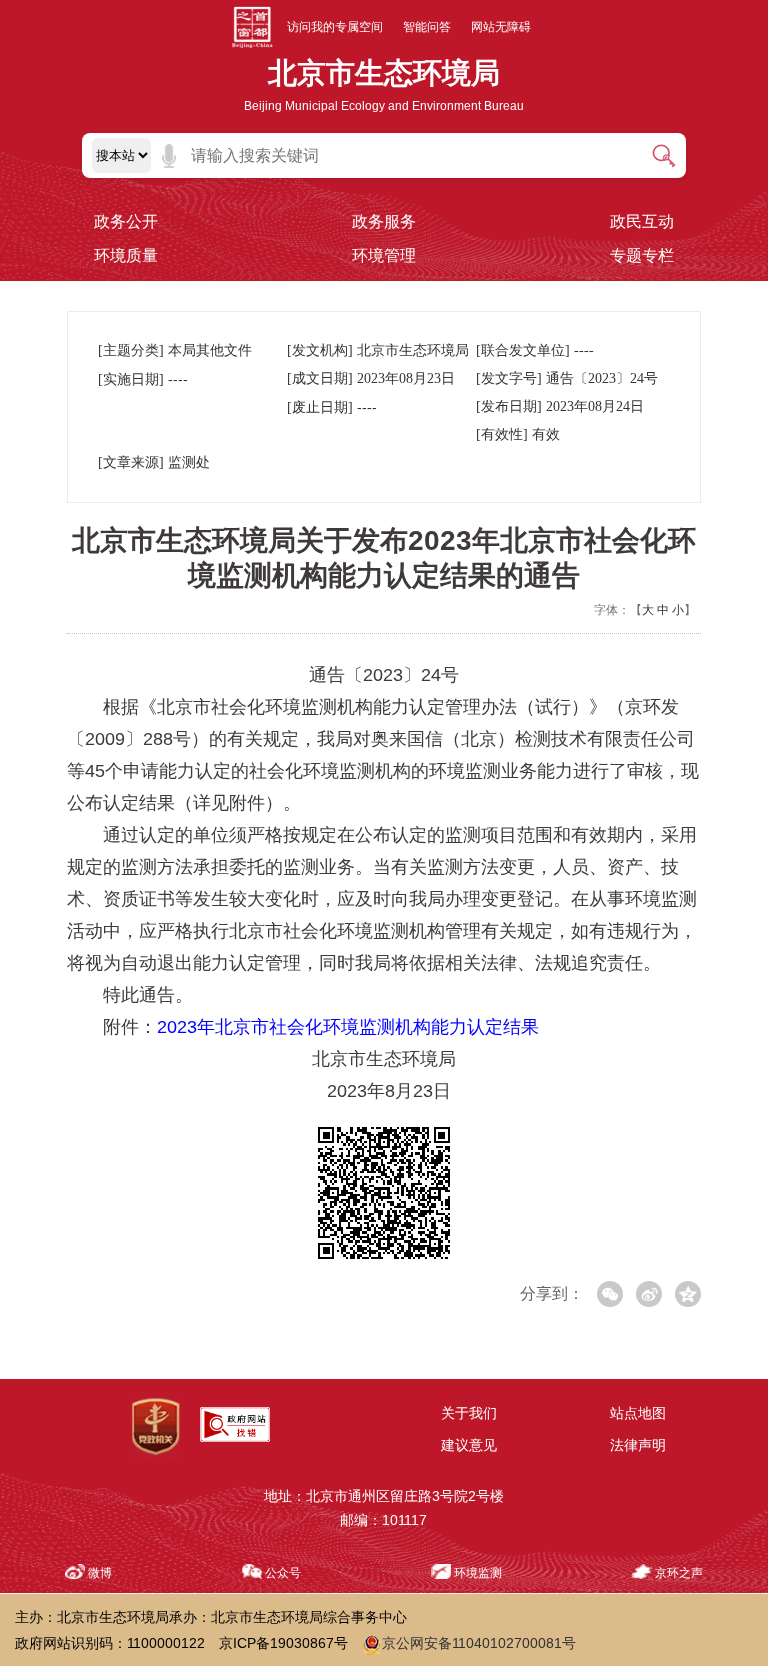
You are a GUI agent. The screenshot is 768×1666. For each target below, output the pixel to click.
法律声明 (638, 1445)
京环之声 (679, 1573)
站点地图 (638, 1413)
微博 (100, 1573)
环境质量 (126, 255)
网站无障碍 (501, 27)
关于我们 (469, 1413)
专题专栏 (642, 255)
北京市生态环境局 (384, 73)
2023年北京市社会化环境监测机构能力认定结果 (348, 1027)
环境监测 (478, 1573)
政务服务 (384, 221)
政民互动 (642, 221)
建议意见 (469, 1445)
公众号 (283, 1573)
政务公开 (126, 221)
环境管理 (384, 255)
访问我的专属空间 (335, 27)
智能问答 (427, 27)
